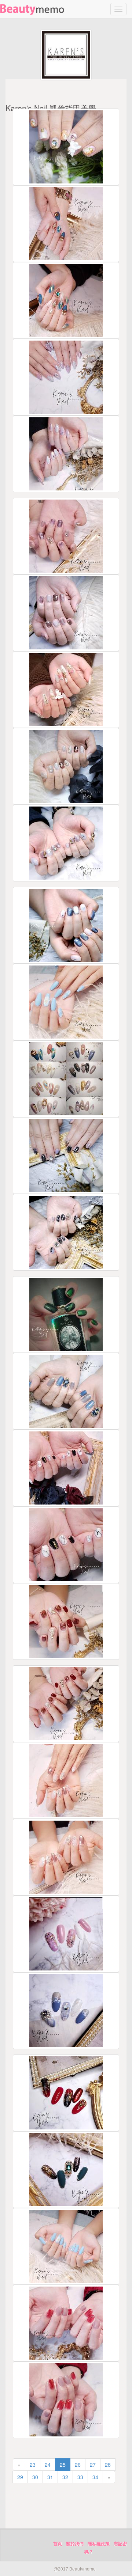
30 (35, 2477)
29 (20, 2477)
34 (95, 2477)
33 (80, 2477)
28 (108, 2465)
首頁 (58, 2544)
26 (78, 2465)
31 (50, 2477)
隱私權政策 (99, 2544)
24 (48, 2465)
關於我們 (75, 2544)
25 (63, 2465)
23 (33, 2465)
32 (65, 2477)
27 (93, 2465)
